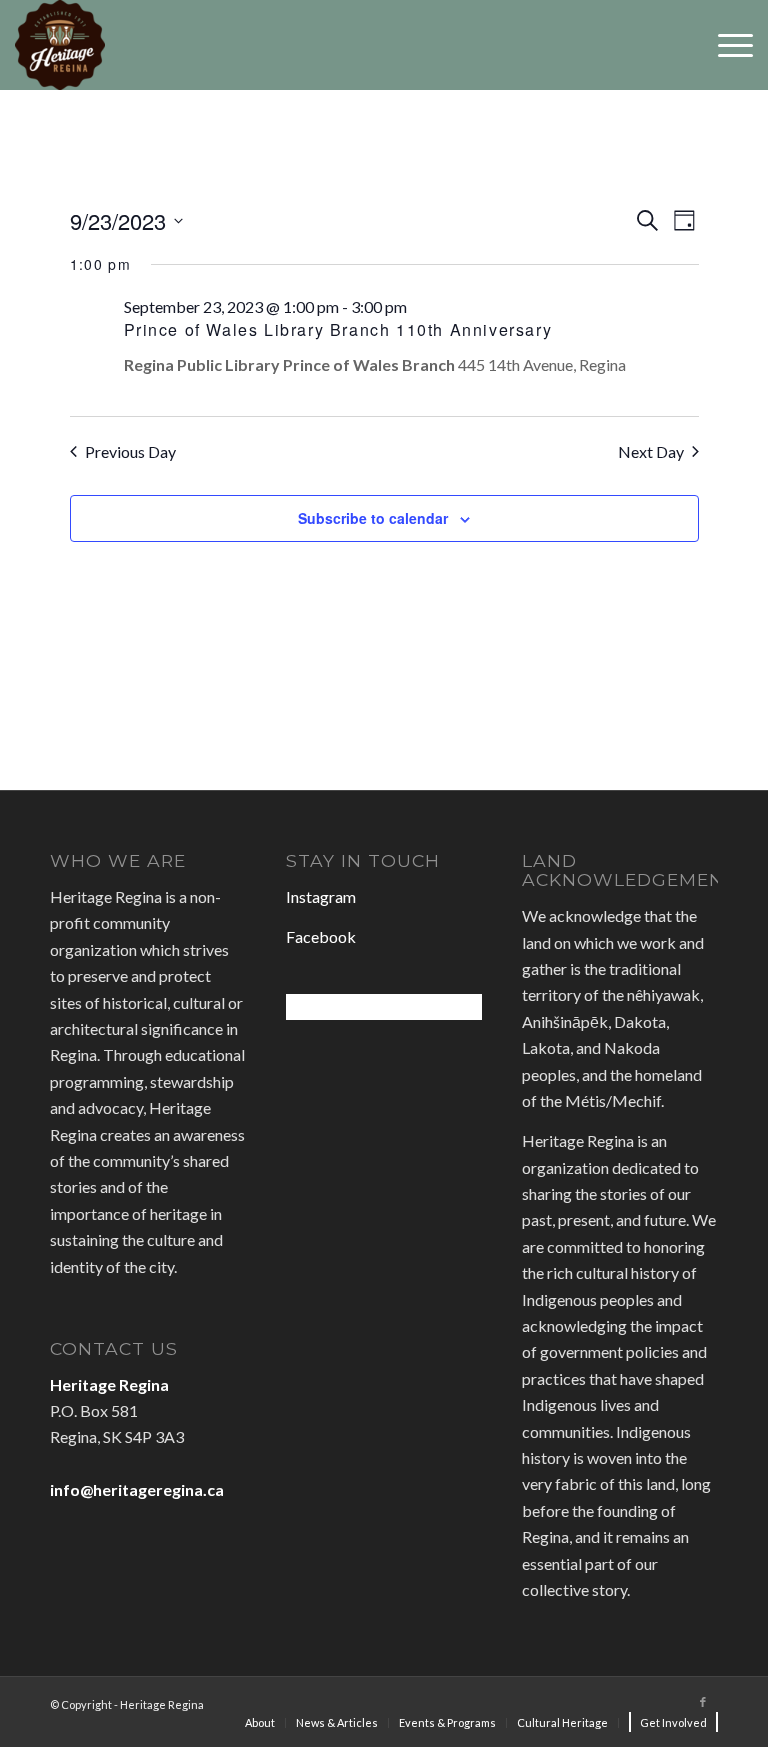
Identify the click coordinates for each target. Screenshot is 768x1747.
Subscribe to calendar (373, 518)
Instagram (321, 896)
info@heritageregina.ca (137, 1489)
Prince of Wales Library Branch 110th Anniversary (338, 329)
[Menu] (725, 45)
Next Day (651, 451)
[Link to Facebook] (703, 1702)
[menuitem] (260, 1723)
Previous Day (130, 451)
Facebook (321, 936)
